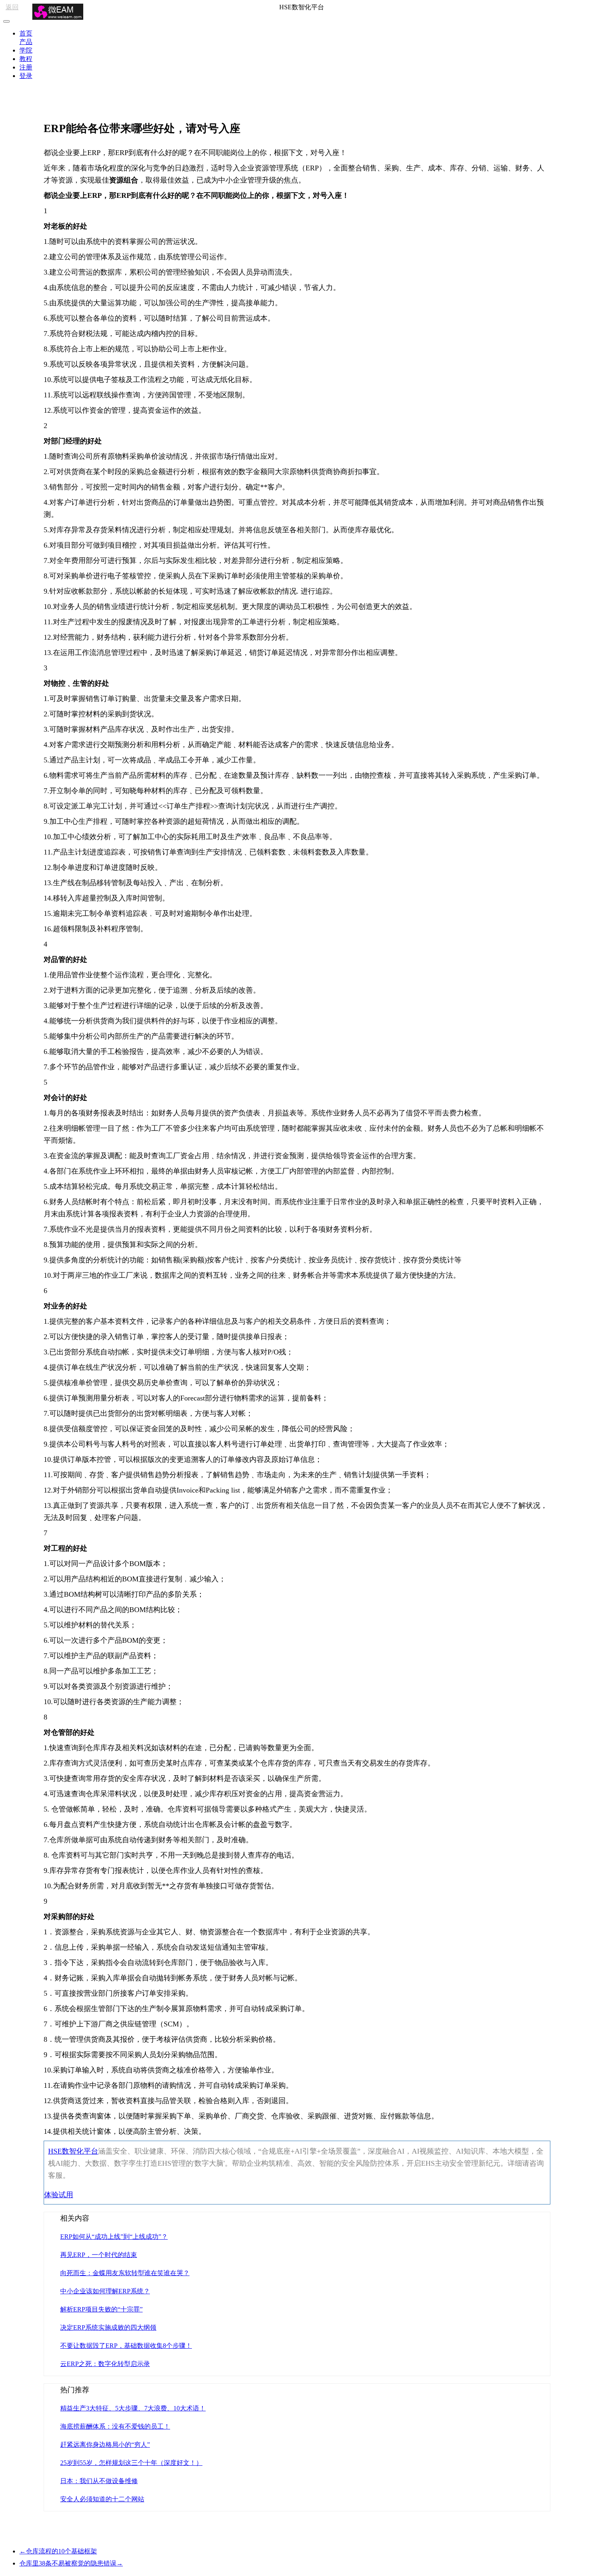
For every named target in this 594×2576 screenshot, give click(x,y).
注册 (26, 67)
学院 (26, 50)
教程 (26, 59)
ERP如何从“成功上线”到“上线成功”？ (114, 2237)
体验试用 (59, 2195)
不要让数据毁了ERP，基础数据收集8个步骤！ (126, 2346)
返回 (12, 7)
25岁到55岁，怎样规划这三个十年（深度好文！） (131, 2463)
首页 (26, 33)
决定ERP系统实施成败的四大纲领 (108, 2327)
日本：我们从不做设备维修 (99, 2481)
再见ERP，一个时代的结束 (99, 2255)
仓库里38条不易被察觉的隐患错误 (71, 2563)
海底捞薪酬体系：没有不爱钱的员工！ (115, 2426)
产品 (26, 42)
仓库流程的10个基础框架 (58, 2551)
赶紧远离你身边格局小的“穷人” (105, 2445)
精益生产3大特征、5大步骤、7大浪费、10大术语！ (133, 2408)
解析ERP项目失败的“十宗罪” (101, 2309)
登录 (26, 76)
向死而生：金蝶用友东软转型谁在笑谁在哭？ (125, 2273)
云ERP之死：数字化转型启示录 (105, 2364)
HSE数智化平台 (73, 2151)
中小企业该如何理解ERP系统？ (105, 2291)
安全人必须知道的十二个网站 (102, 2499)
